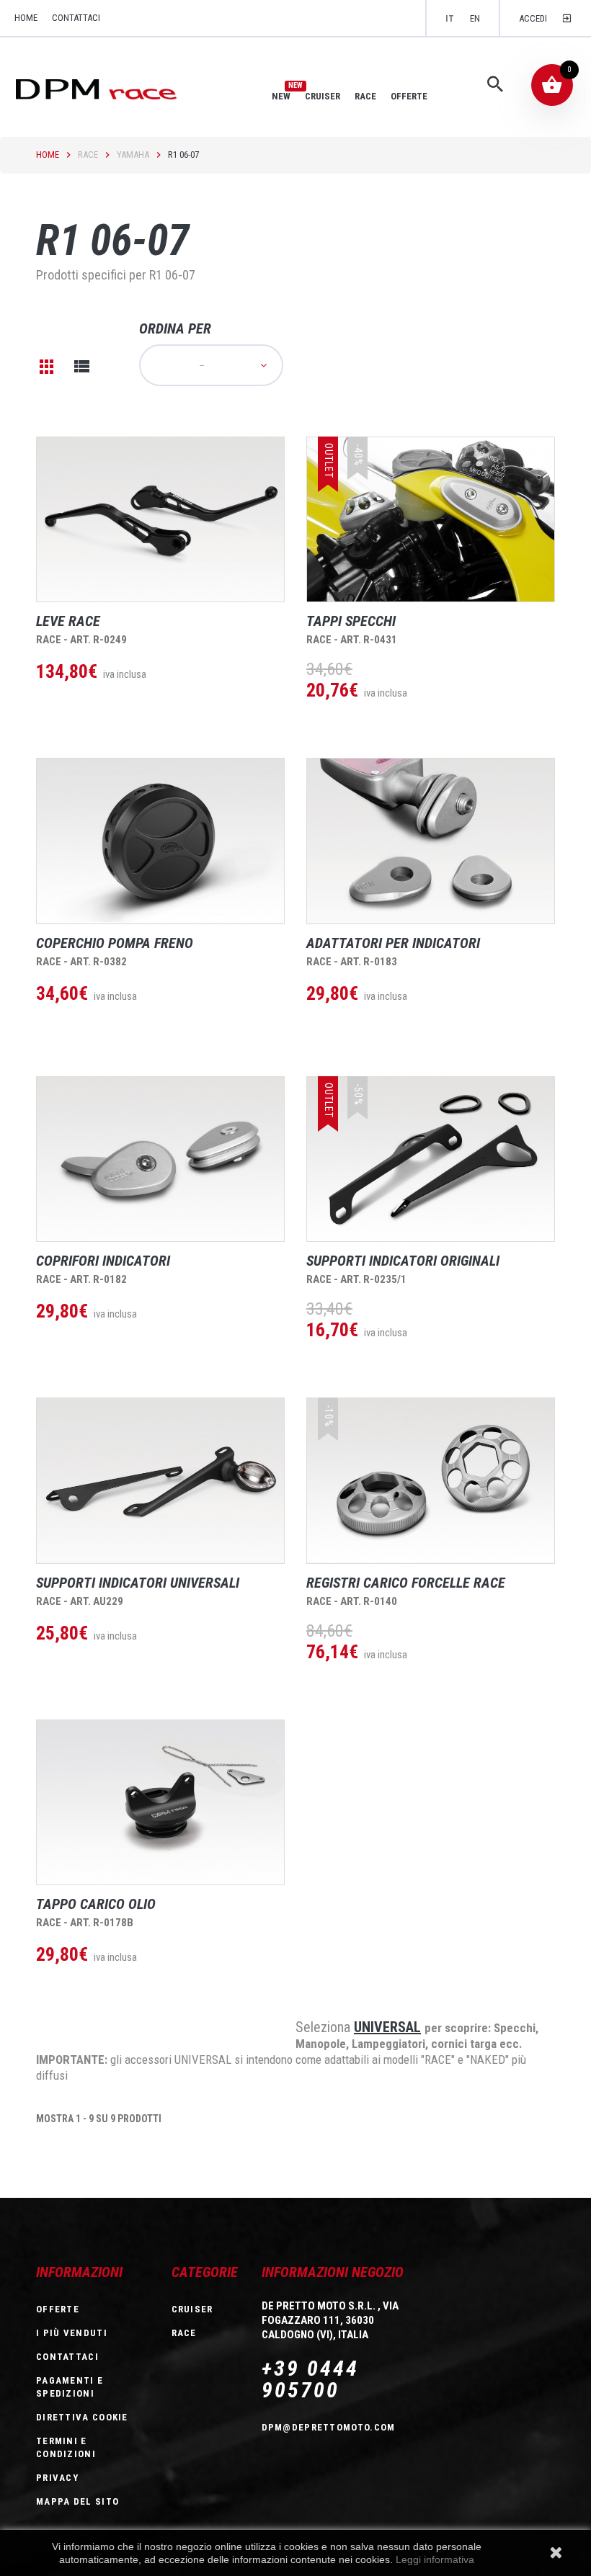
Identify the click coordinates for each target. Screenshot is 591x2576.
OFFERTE (409, 96)
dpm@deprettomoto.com (329, 2427)
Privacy (57, 2478)
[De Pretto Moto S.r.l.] (116, 88)
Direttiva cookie (82, 2417)
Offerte (58, 2309)
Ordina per (175, 328)
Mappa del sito (77, 2501)
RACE (365, 96)
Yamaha (133, 155)
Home (48, 155)
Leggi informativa (435, 2559)
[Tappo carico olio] (160, 1802)
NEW (281, 96)
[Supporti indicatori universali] (160, 1480)
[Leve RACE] (160, 519)
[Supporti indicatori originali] (431, 1159)
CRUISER (323, 96)
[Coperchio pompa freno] (160, 841)
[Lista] (81, 367)
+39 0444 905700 (310, 2379)
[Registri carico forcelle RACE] (431, 1480)
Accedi (533, 18)
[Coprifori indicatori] (160, 1159)
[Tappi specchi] (431, 519)
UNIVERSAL (387, 2027)
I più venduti (72, 2333)
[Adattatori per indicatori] (431, 841)
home (26, 18)
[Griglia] (47, 367)
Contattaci (76, 18)
